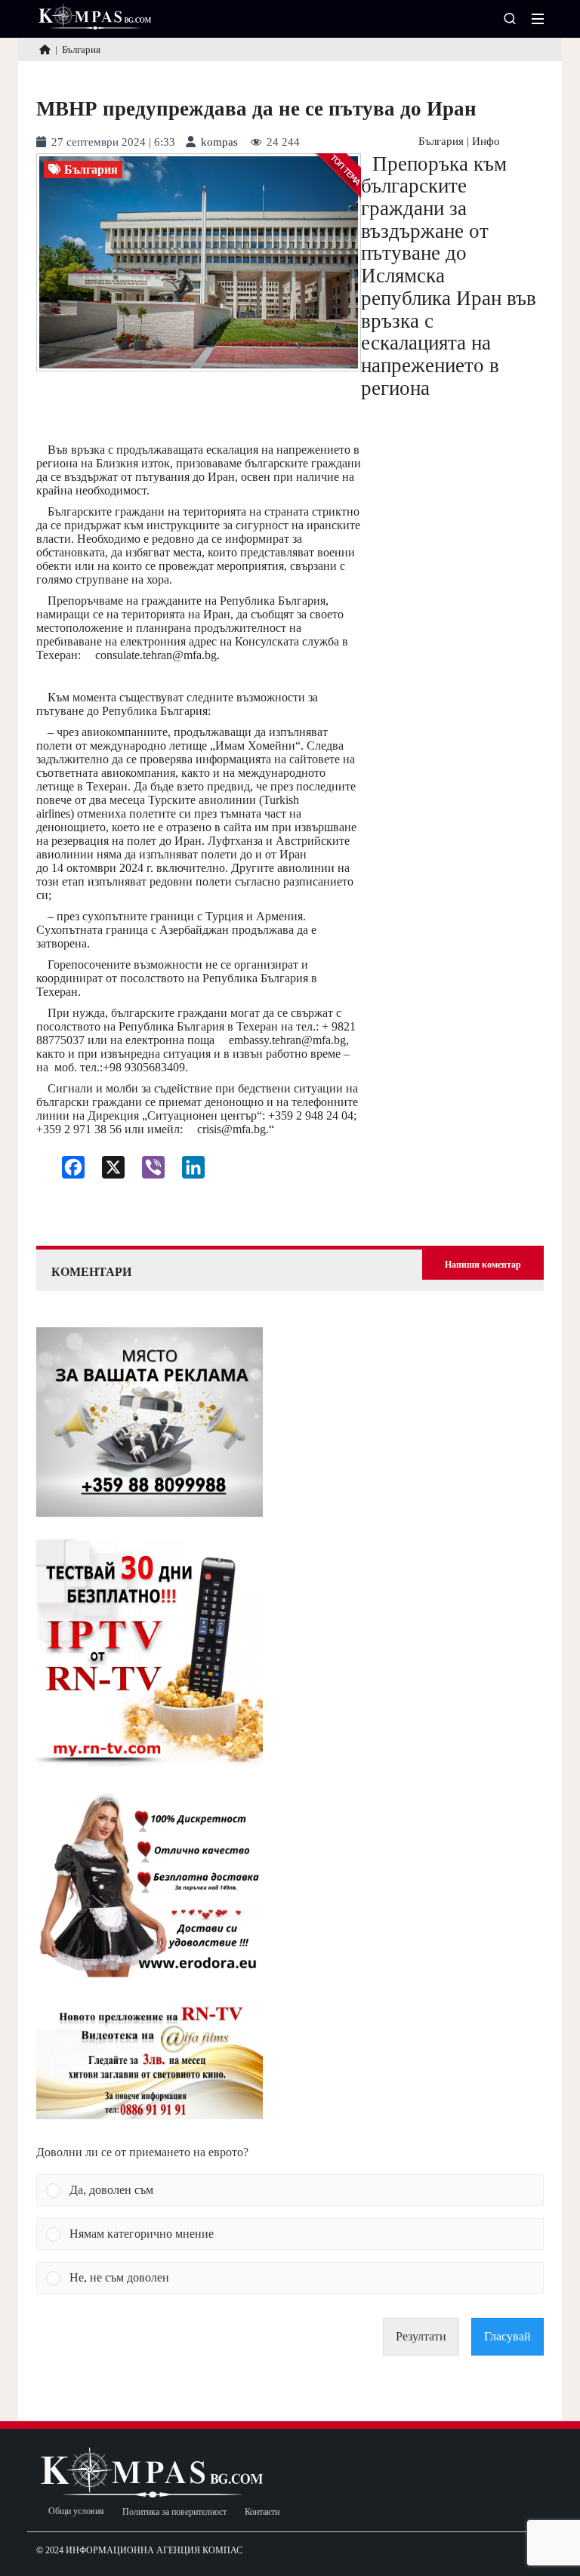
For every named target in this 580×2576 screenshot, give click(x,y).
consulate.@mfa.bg (156, 655)
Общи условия (76, 2511)
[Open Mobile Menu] (538, 19)
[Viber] (148, 1171)
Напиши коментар (483, 1265)
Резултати (421, 2336)
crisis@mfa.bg (231, 1129)
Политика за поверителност (174, 2512)
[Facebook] (68, 1171)
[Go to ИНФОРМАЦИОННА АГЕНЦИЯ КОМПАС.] (45, 49)
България (441, 142)
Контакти (262, 2512)
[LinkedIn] (188, 1171)
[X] (108, 1171)
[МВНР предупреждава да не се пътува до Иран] (199, 262)
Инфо (486, 142)
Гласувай (507, 2336)
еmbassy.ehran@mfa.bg (287, 1040)
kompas (219, 142)
